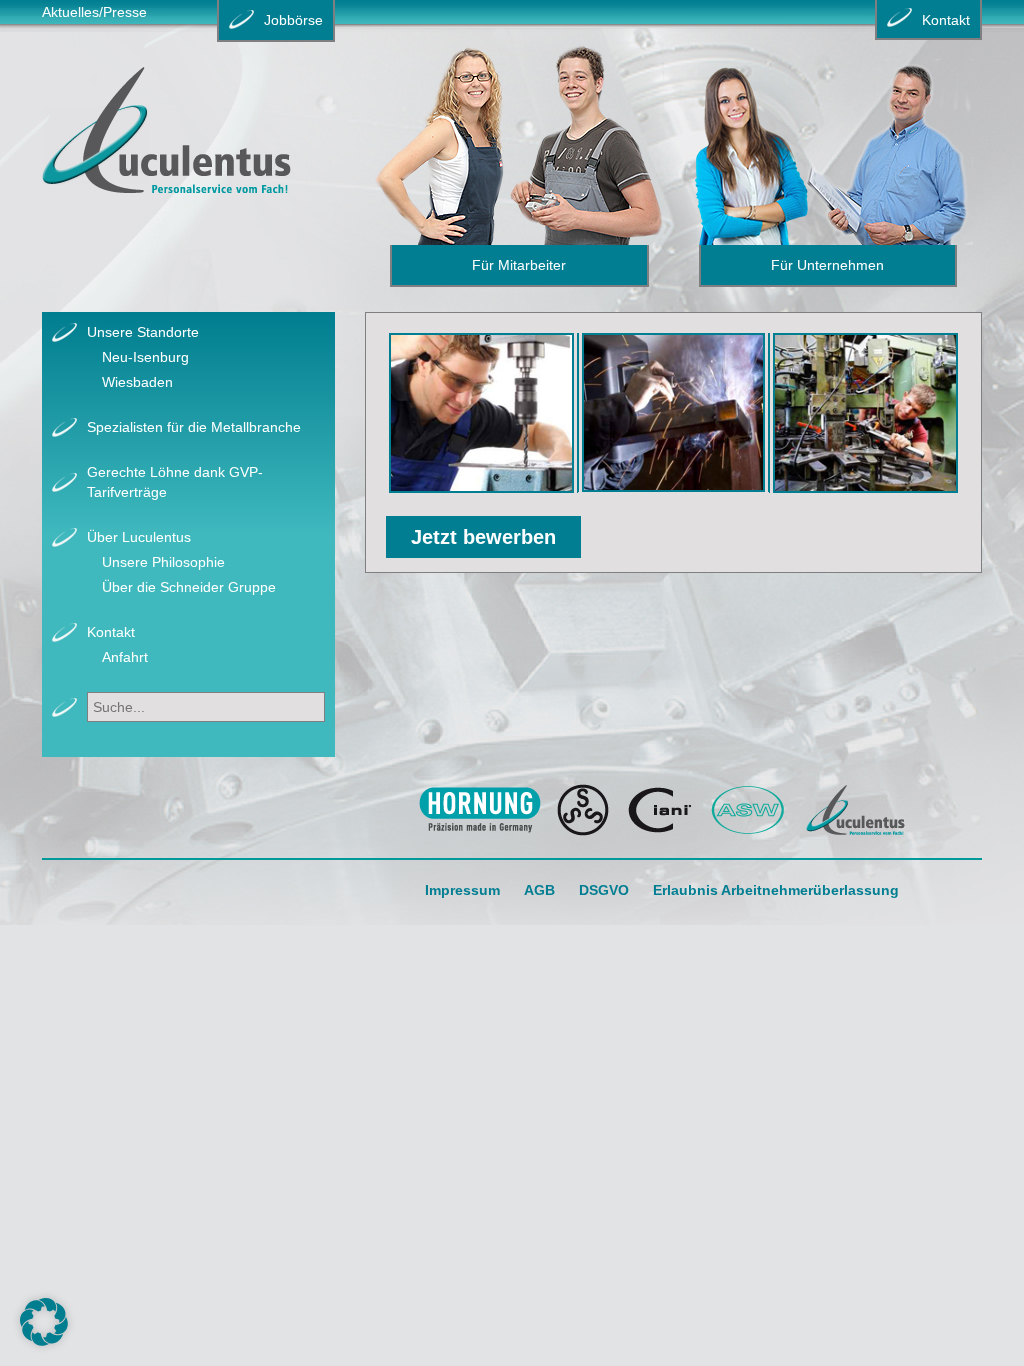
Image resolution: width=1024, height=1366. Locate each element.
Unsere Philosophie (163, 562)
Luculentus (855, 810)
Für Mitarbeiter (519, 265)
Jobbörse (293, 20)
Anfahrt (125, 657)
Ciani (660, 810)
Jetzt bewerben (483, 537)
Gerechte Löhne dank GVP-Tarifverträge (175, 482)
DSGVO (604, 890)
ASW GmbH (749, 810)
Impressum (462, 890)
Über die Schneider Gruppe (189, 587)
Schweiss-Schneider (583, 810)
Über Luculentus (139, 537)
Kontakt (111, 632)
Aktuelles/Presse (94, 12)
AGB (539, 890)
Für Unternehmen (827, 265)
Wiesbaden (137, 382)
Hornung (479, 810)
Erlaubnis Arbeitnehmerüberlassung (776, 890)
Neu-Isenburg (145, 357)
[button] (44, 1322)
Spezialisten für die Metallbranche (194, 427)
